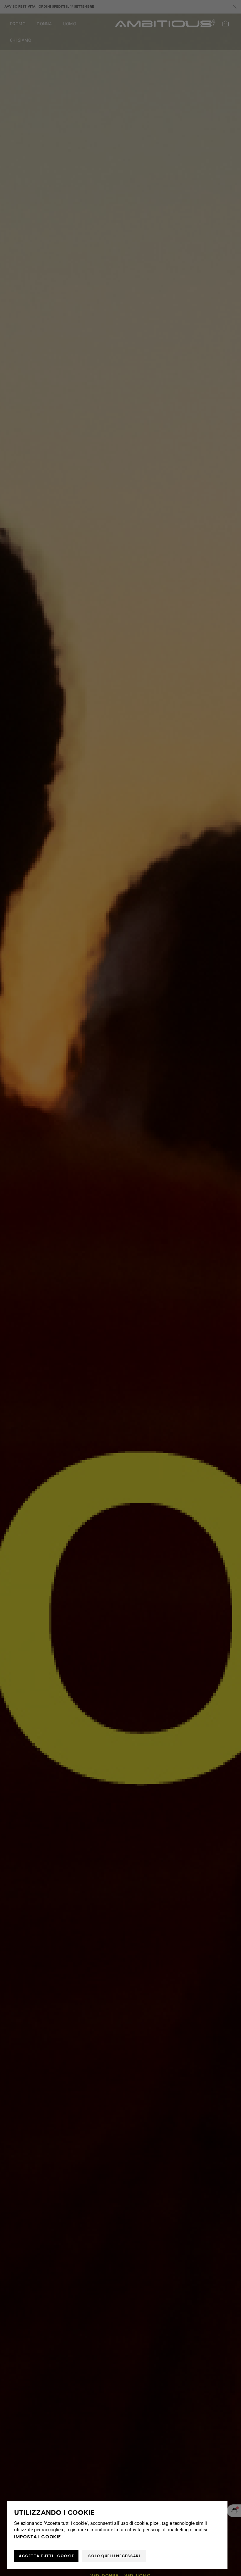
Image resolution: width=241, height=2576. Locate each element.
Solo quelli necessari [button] (114, 2556)
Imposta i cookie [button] (37, 2537)
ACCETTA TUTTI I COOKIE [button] (46, 2556)
